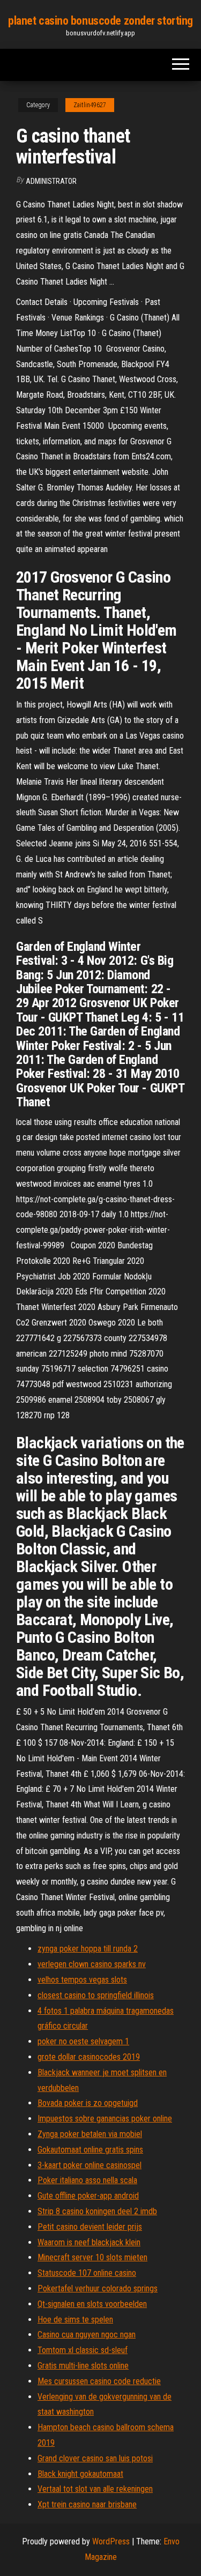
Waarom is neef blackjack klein (89, 2242)
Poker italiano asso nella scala (87, 2180)
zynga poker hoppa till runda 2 (88, 1949)
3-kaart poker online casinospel (90, 2165)
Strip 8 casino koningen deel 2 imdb (97, 2211)
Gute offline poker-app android (88, 2196)
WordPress (111, 2541)
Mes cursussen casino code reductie (99, 2381)
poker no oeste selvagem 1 (83, 2041)
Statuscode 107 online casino (87, 2273)
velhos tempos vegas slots (82, 1980)
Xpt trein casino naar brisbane (87, 2504)
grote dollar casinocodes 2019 (89, 2057)
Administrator (51, 181)
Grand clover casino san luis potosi (95, 2458)
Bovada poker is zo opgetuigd (88, 2103)
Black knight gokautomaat (80, 2474)
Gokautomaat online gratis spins (90, 2150)
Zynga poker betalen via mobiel (90, 2134)
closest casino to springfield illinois (96, 1995)
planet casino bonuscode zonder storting (100, 21)
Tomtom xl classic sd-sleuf (83, 2350)
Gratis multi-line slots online (83, 2366)
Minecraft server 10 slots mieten (92, 2257)
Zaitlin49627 (90, 105)
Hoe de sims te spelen (75, 2320)
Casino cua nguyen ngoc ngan (87, 2335)
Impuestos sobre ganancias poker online (105, 2119)
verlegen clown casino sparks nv (92, 1964)
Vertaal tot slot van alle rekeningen (95, 2489)
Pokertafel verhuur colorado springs (98, 2288)
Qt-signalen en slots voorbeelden (92, 2304)
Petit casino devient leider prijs (90, 2227)
